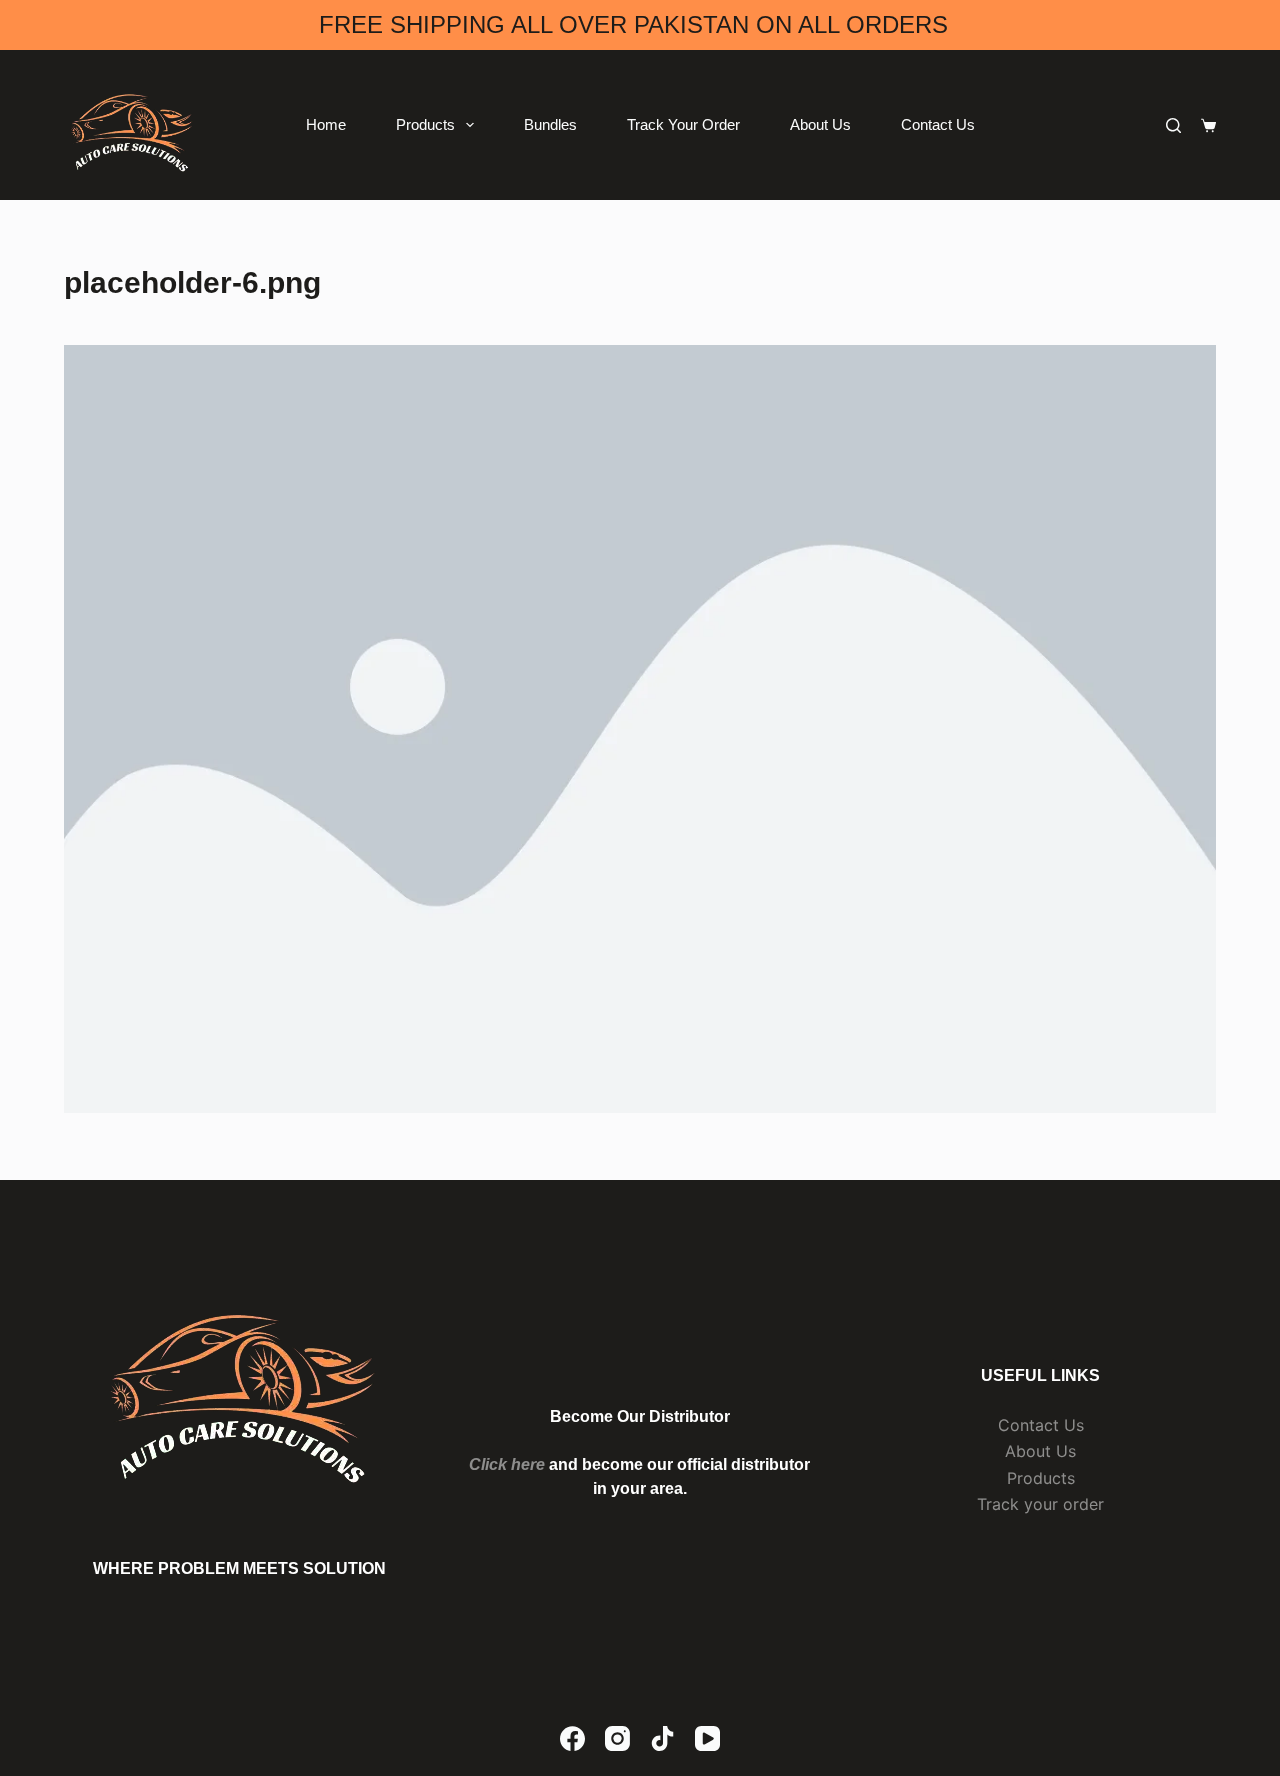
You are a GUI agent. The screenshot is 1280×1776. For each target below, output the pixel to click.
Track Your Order (683, 124)
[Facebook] (572, 1738)
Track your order (1040, 1504)
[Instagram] (617, 1738)
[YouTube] (707, 1738)
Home (326, 124)
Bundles (550, 124)
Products (425, 124)
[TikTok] (662, 1738)
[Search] (1173, 125)
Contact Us (938, 124)
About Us (820, 124)
